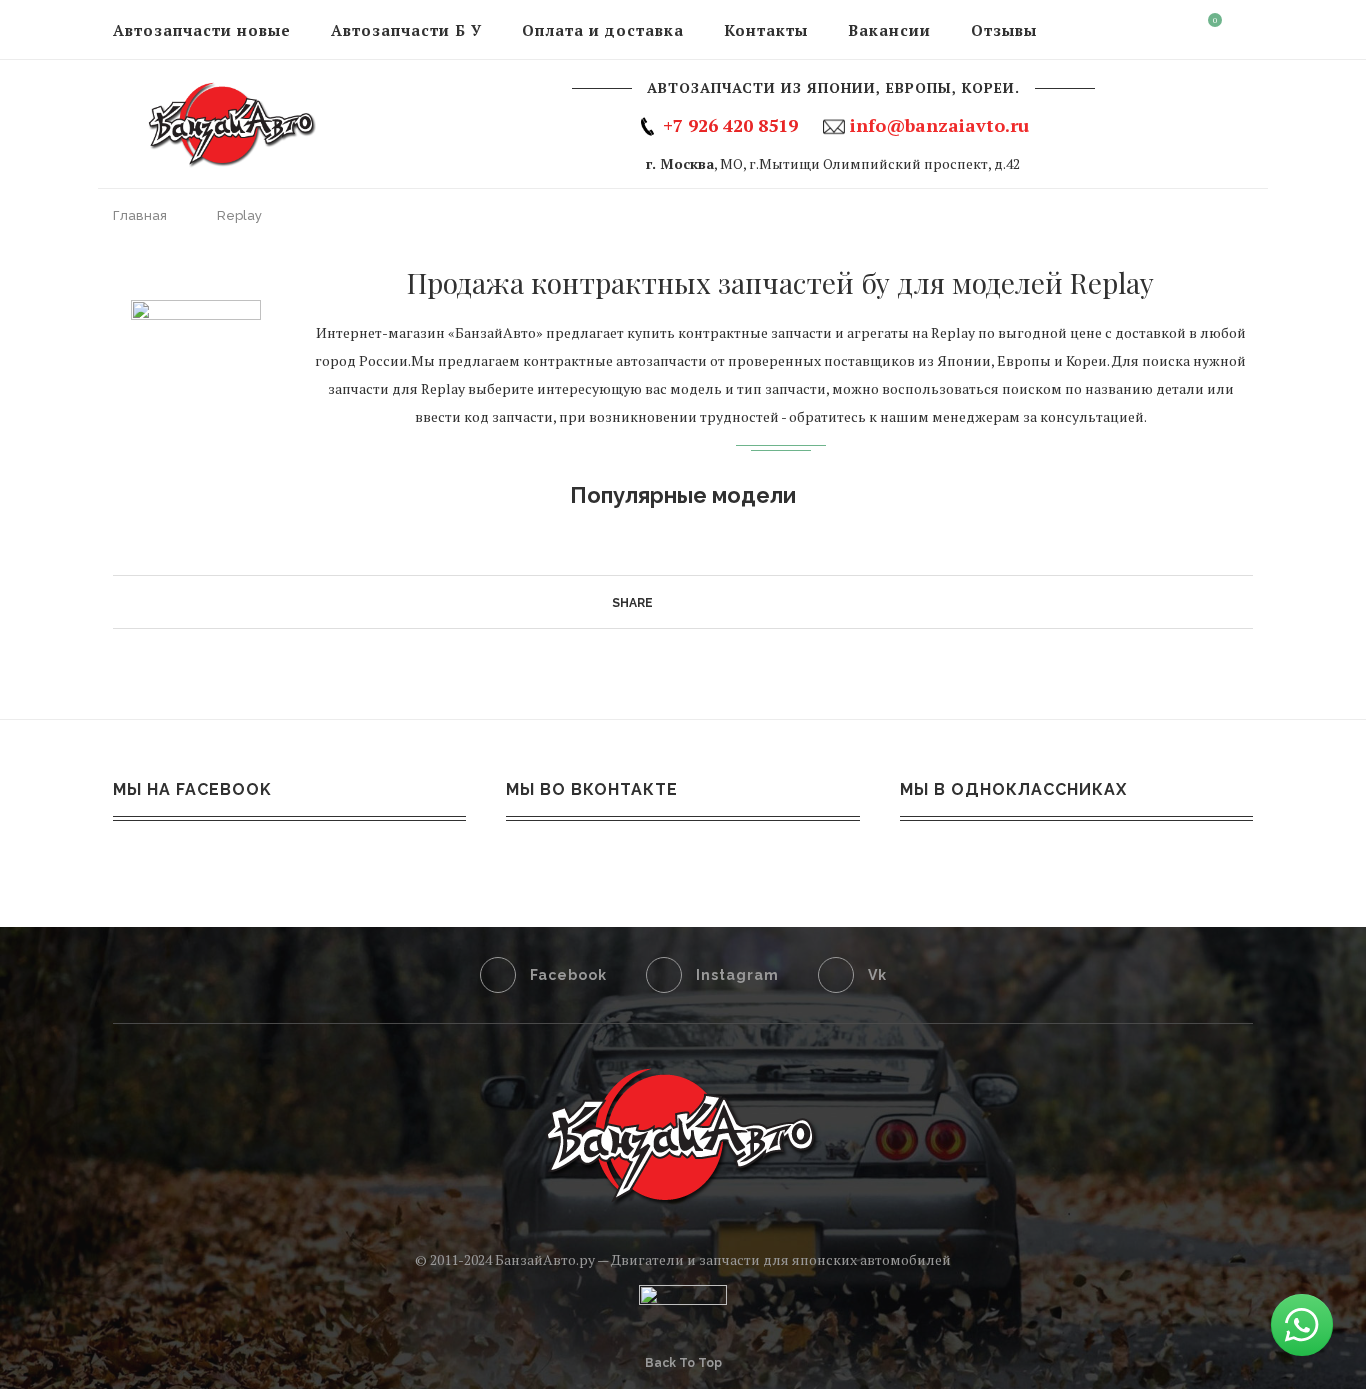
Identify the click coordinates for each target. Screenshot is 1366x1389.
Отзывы (1004, 30)
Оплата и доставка (603, 30)
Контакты (766, 30)
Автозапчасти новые (202, 30)
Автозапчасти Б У (406, 30)
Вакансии (889, 30)
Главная (141, 215)
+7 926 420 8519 (730, 125)
